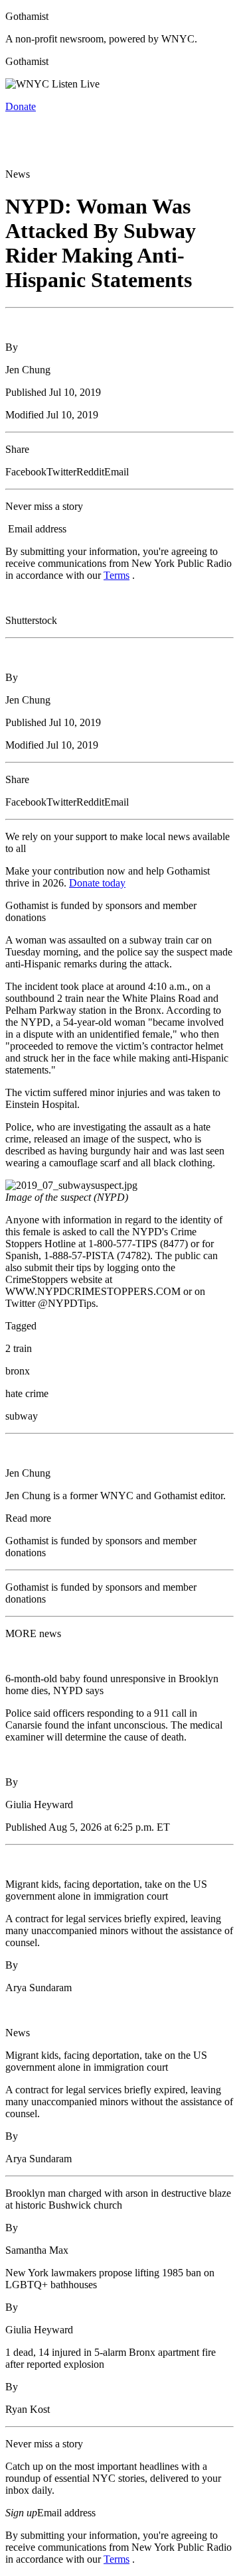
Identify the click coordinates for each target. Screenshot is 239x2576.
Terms (117, 575)
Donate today (97, 883)
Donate (21, 106)
